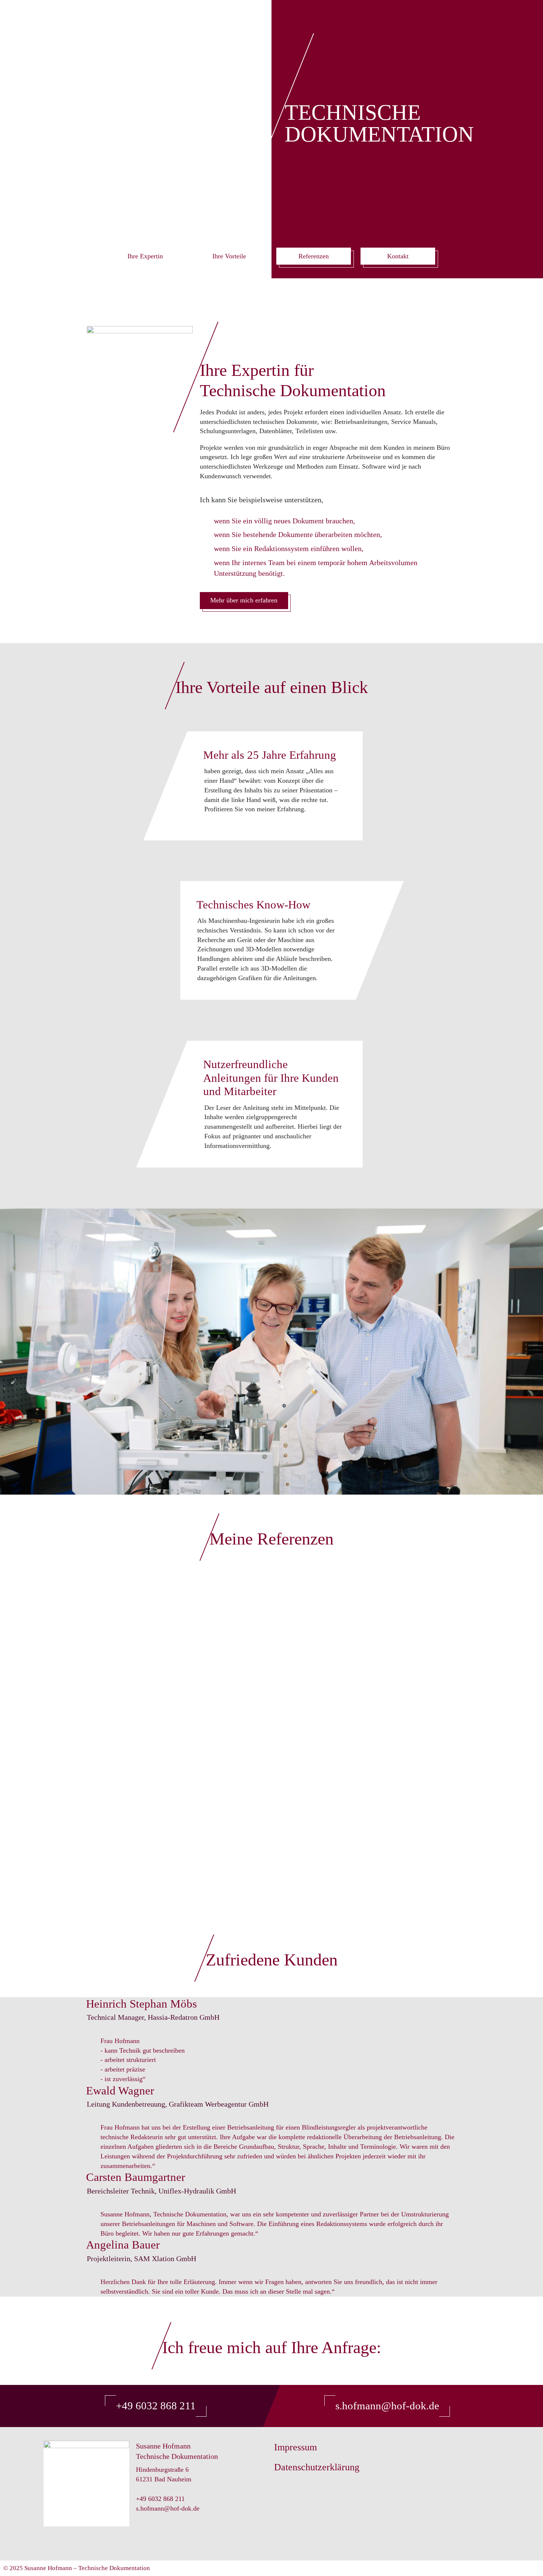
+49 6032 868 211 (156, 2406)
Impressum (296, 2447)
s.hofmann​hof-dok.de (387, 2406)
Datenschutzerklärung (317, 2467)
